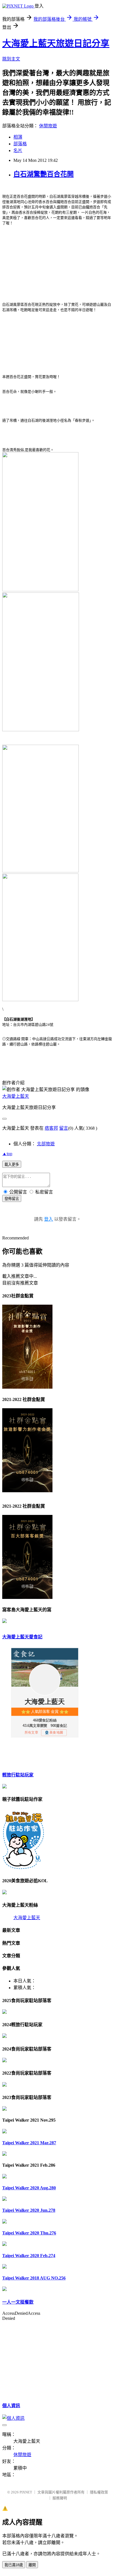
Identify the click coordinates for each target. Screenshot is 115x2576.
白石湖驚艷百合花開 (44, 174)
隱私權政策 (99, 2492)
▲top (7, 1154)
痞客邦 (51, 1128)
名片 (18, 150)
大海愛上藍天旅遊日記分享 (56, 43)
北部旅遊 (46, 1144)
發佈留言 (12, 1199)
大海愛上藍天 (16, 1096)
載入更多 (12, 1165)
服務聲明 (60, 2498)
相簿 (18, 137)
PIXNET (26, 2492)
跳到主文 (11, 59)
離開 (32, 2565)
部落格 (20, 144)
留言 (64, 1128)
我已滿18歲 (14, 2565)
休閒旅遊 (48, 126)
